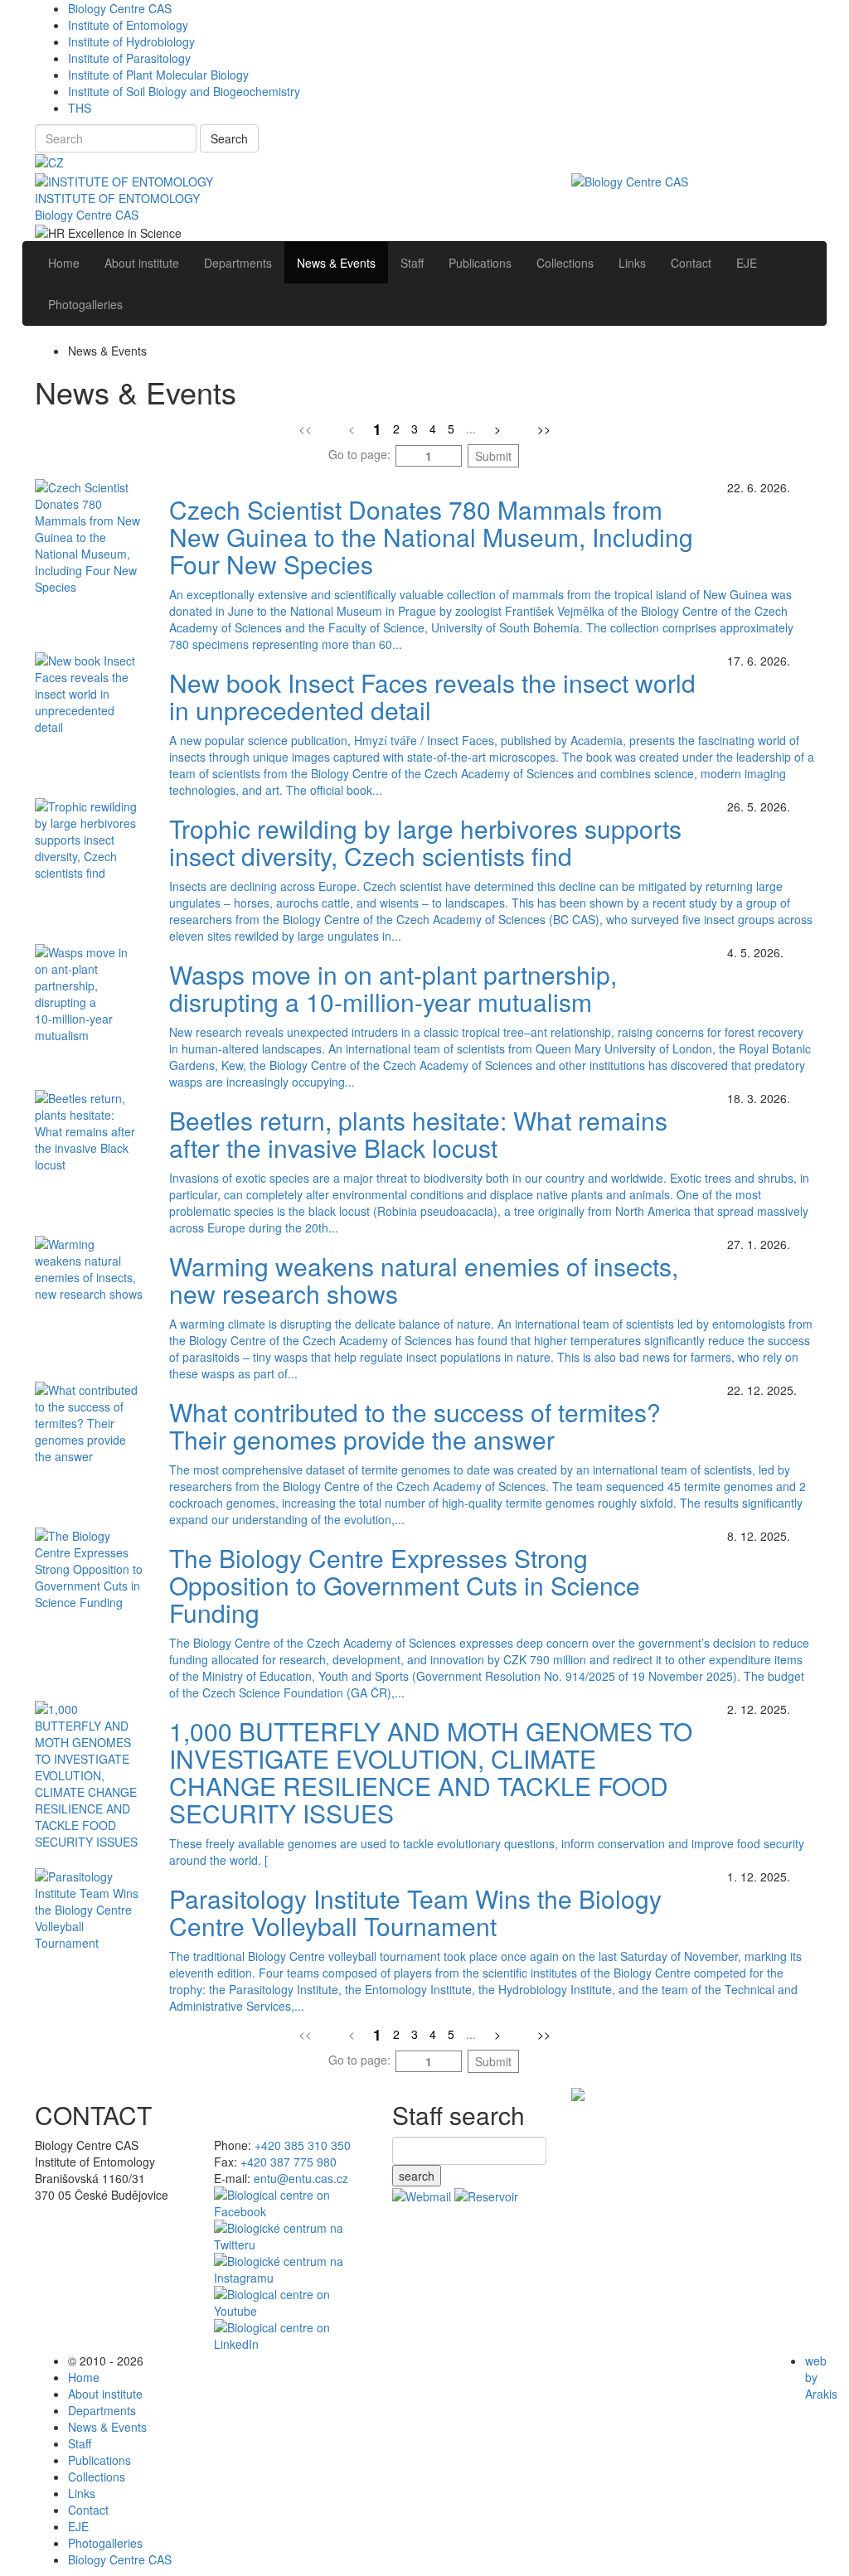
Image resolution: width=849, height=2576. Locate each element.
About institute (105, 2394)
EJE (78, 2526)
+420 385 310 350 (303, 2145)
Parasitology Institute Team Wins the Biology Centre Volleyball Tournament (415, 1912)
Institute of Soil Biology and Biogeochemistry (184, 91)
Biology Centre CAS (120, 8)
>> (544, 429)
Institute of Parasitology (129, 58)
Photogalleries (105, 2543)
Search (229, 138)
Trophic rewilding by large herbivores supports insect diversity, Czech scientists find (425, 842)
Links (82, 2493)
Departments (102, 2410)
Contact (88, 2510)
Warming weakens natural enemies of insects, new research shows (424, 1280)
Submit (493, 456)
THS (80, 108)
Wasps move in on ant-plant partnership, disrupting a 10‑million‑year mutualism (393, 988)
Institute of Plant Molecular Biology (158, 75)
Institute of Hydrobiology (131, 41)
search (417, 2176)
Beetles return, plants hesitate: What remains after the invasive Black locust (418, 1134)
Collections (97, 2477)
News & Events (107, 2427)
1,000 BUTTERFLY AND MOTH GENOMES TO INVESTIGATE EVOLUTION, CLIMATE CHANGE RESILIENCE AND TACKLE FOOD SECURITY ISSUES (431, 1772)
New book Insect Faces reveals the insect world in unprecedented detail (432, 696)
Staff (80, 2443)
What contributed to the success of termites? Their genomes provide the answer (415, 1426)
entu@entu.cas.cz (301, 2178)
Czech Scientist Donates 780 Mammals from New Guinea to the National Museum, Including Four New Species (431, 537)
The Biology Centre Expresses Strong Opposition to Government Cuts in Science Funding (405, 1585)
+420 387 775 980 (289, 2162)
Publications (99, 2460)
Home (84, 2377)
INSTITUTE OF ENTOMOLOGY (117, 198)
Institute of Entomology (128, 25)
